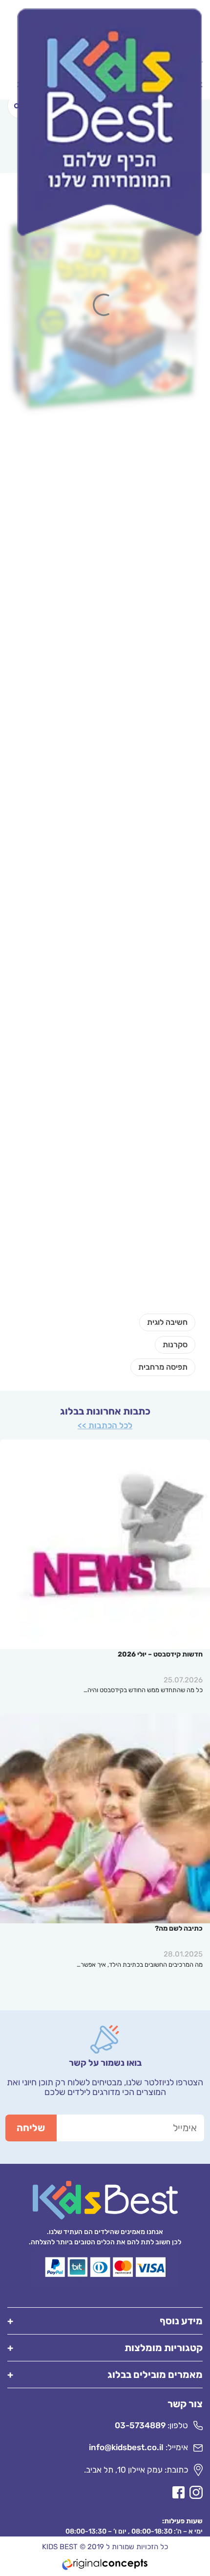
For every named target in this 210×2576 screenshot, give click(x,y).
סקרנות (175, 1345)
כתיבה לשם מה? (179, 1928)
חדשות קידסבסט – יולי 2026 (160, 1654)
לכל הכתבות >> (105, 1425)
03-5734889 (140, 2425)
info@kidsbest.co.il (126, 2447)
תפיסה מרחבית (163, 1367)
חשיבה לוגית (167, 1322)
